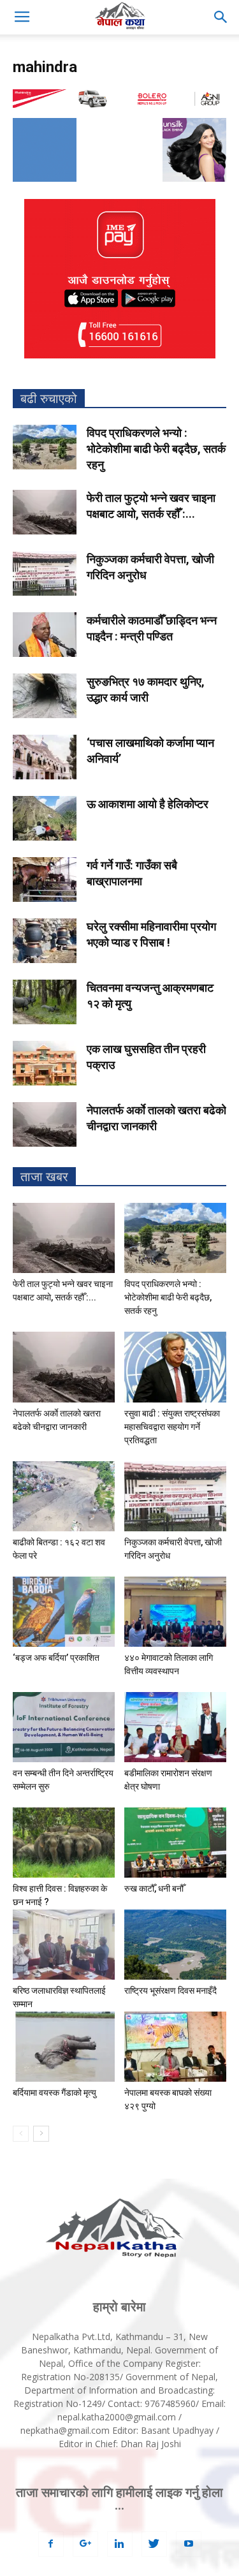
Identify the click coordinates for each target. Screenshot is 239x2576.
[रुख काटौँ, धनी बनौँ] (175, 1843)
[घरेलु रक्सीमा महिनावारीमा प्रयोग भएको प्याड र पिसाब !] (45, 941)
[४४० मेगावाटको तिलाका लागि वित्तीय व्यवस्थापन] (175, 1612)
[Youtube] (189, 2544)
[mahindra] (119, 105)
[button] (221, 17)
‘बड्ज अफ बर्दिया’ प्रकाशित (56, 1658)
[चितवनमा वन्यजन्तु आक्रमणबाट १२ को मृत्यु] (45, 1002)
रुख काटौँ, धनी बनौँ (154, 1888)
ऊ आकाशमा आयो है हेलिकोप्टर (148, 804)
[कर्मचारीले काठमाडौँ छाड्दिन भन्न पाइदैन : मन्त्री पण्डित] (45, 635)
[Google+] (85, 2544)
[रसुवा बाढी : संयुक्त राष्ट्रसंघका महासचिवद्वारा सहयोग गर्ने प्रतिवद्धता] (175, 1367)
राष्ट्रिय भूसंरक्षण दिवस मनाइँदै (170, 1991)
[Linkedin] (120, 2544)
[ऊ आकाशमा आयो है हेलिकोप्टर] (45, 818)
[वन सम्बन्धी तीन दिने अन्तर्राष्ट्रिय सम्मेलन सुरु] (64, 1727)
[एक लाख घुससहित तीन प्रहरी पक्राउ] (45, 1063)
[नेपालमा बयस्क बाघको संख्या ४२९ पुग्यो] (175, 2047)
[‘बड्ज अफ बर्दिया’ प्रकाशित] (64, 1612)
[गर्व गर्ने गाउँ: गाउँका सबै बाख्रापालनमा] (45, 880)
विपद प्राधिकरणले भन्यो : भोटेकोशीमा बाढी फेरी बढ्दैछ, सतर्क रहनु (156, 449)
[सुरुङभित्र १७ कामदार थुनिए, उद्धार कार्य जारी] (45, 696)
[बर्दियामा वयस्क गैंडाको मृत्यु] (64, 2047)
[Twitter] (154, 2544)
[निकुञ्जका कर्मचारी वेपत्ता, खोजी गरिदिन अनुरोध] (45, 573)
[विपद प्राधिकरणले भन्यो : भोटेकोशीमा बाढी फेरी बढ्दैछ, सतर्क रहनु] (45, 447)
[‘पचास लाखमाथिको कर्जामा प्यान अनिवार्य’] (45, 757)
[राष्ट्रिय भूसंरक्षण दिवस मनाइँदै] (175, 1945)
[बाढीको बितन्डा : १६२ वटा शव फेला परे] (64, 1496)
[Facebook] (51, 2544)
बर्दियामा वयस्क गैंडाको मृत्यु (54, 2093)
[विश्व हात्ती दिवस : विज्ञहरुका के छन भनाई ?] (64, 1843)
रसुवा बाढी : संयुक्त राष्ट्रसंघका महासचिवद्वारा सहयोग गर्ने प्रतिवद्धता (172, 1427)
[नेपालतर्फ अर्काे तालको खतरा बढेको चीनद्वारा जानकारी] (45, 1124)
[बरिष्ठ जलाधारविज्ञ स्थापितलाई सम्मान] (64, 1945)
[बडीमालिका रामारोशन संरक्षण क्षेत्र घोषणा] (175, 1727)
